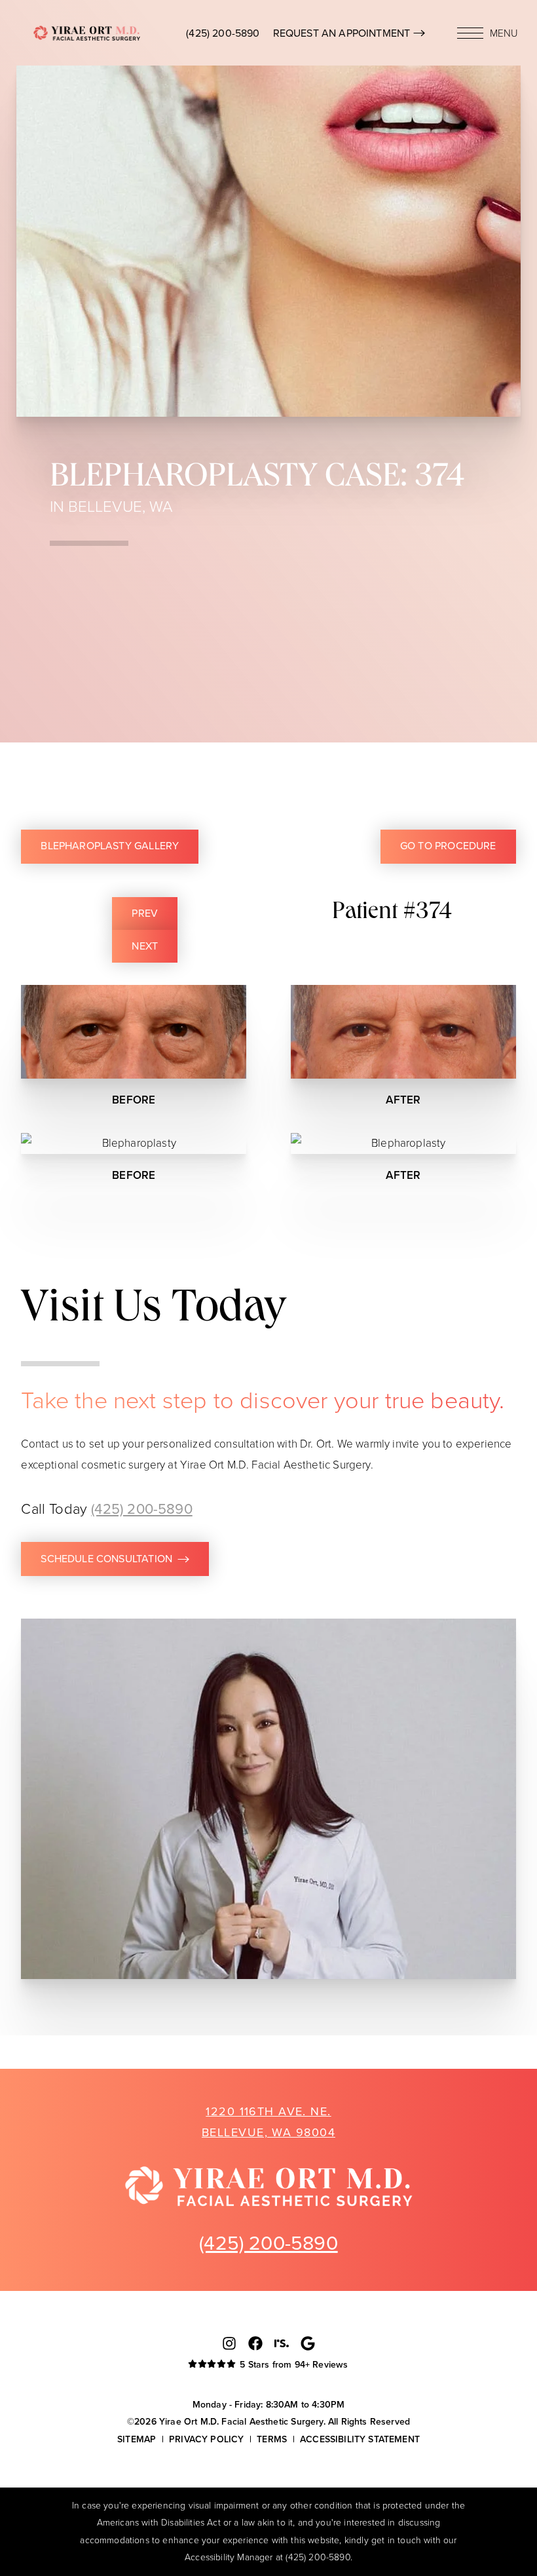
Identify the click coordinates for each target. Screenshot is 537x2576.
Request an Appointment (343, 33)
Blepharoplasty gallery (110, 846)
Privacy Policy (206, 2439)
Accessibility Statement (360, 2439)
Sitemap (137, 2439)
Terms (272, 2439)
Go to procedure (448, 846)
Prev (145, 913)
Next (145, 946)
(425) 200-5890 (223, 33)
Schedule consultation (106, 1559)
